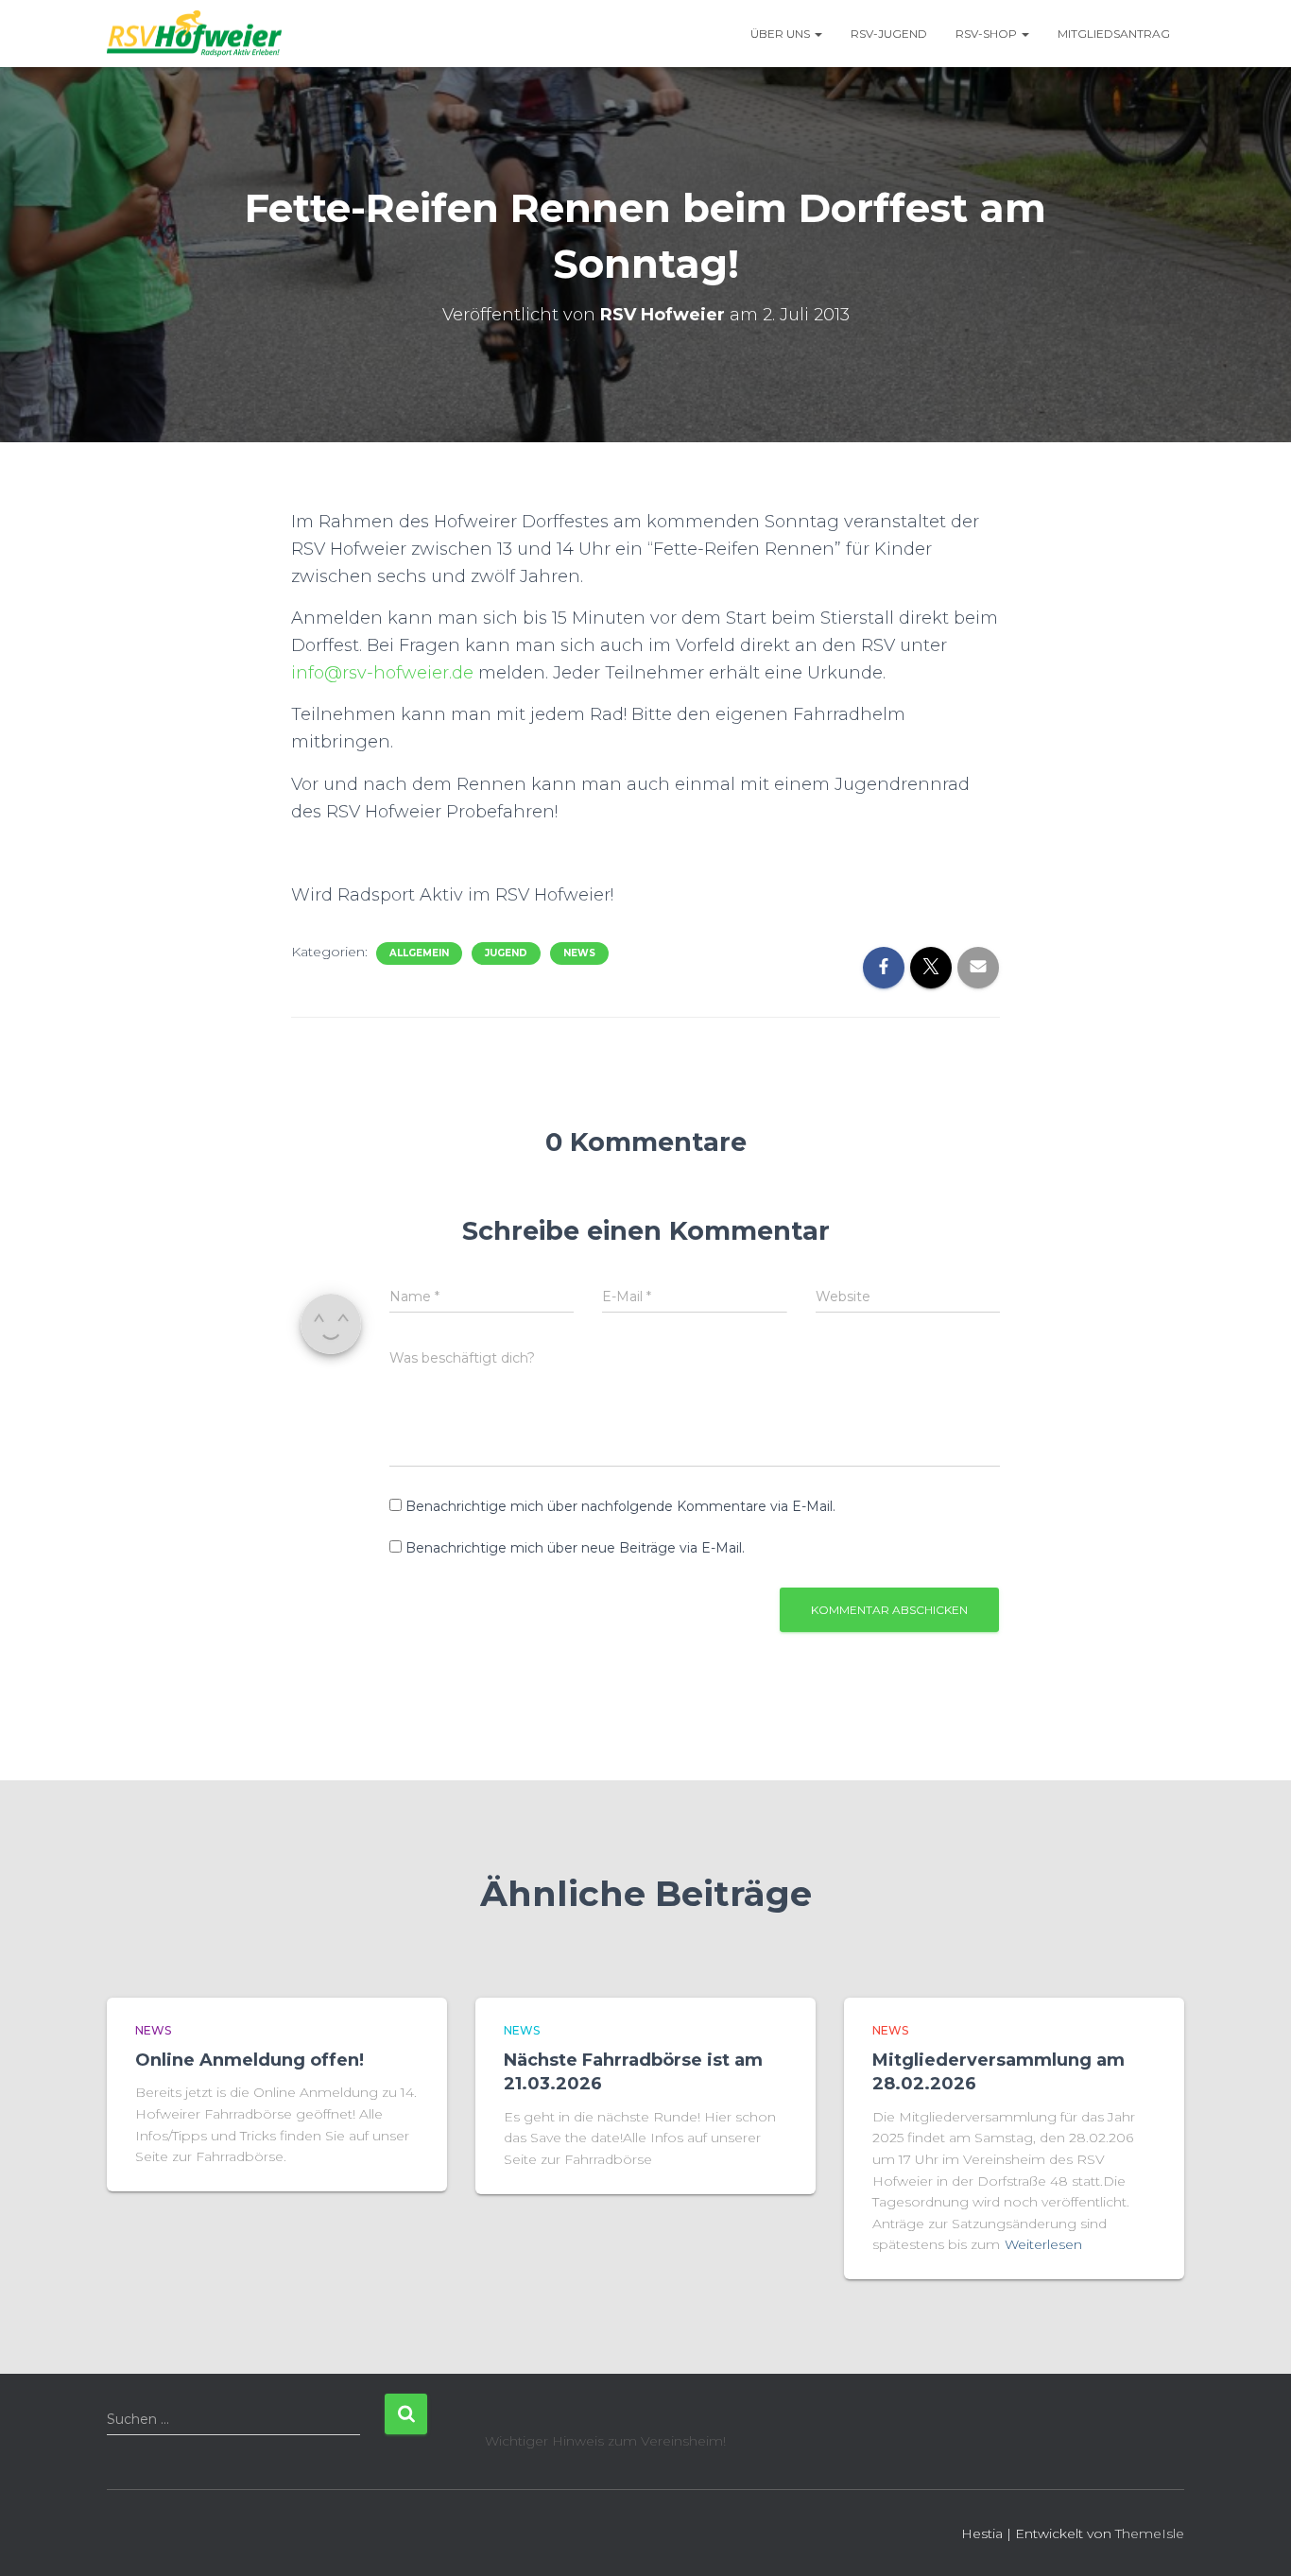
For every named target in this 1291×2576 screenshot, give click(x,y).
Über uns (782, 34)
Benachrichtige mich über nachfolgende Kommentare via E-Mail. (620, 1506)
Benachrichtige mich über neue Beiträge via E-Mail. (575, 1548)
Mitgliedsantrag (1114, 34)
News (579, 953)
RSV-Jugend (889, 34)
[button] (818, 34)
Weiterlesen (1043, 2244)
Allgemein (419, 953)
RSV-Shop (988, 34)
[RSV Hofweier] (194, 34)
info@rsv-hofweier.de (382, 673)
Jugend (506, 953)
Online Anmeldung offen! (250, 2060)
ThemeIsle (1150, 2533)
